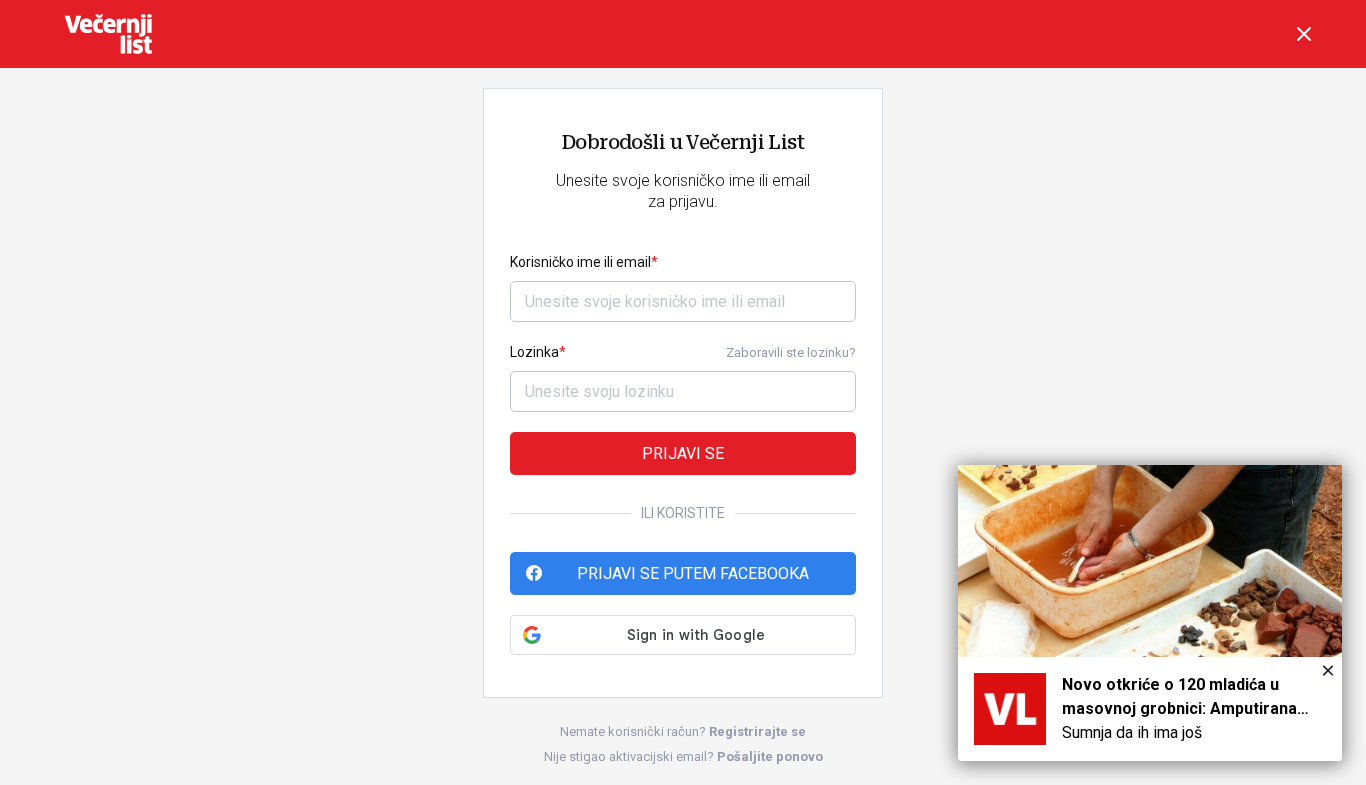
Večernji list (108, 34)
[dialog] (1150, 613)
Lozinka (534, 352)
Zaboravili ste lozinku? (791, 352)
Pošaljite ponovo (770, 756)
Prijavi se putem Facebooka (693, 573)
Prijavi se (683, 453)
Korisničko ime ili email (580, 262)
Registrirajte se (757, 731)
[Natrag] (1304, 34)
